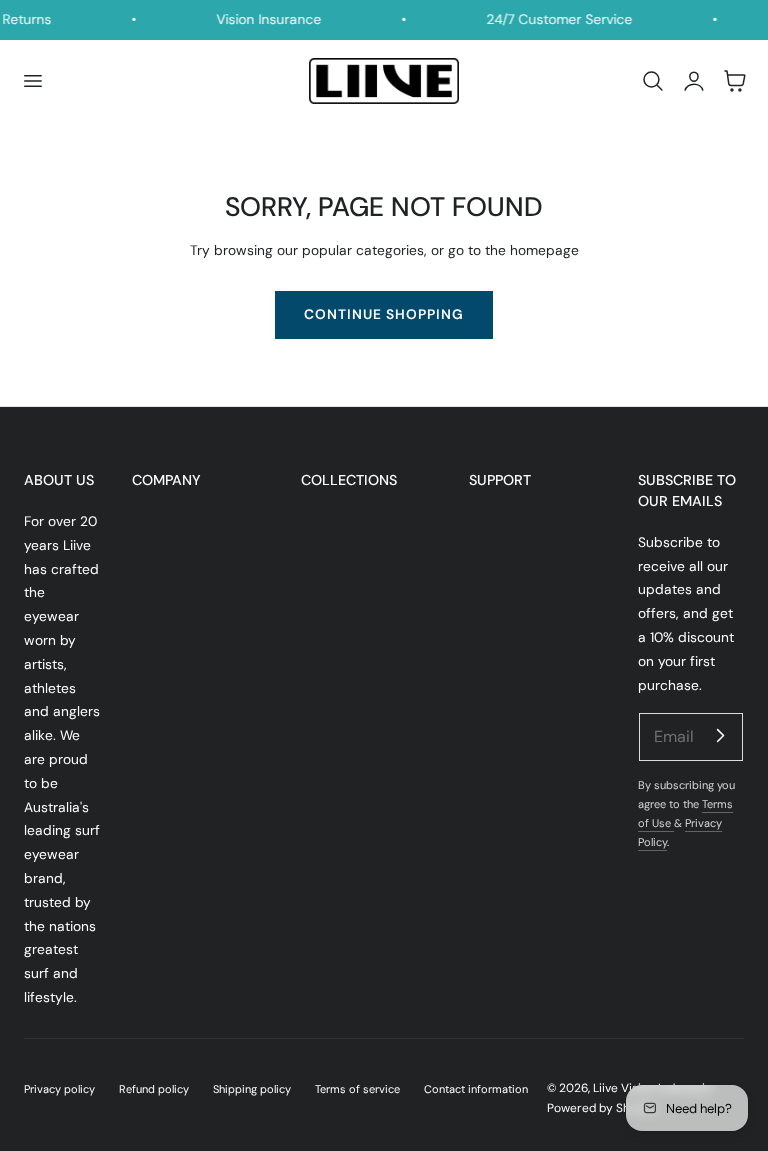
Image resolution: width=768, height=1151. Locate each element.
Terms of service (357, 1089)
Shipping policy (252, 1089)
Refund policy (154, 1089)
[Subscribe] (720, 736)
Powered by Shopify (602, 1108)
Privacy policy (59, 1089)
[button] (32, 81)
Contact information (476, 1089)
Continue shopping (384, 314)
